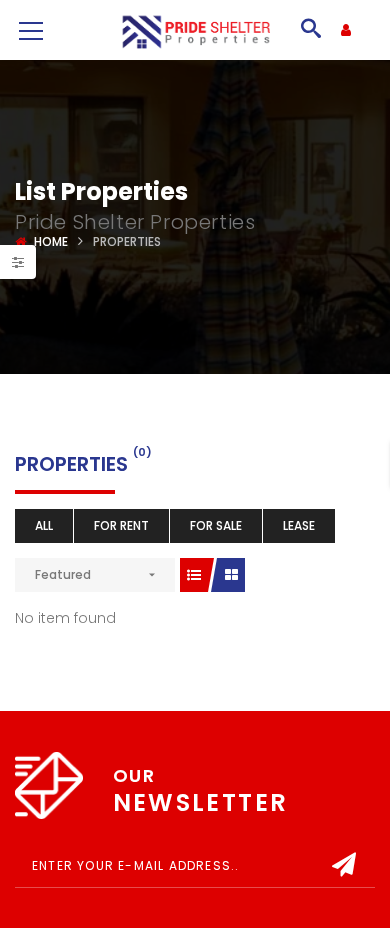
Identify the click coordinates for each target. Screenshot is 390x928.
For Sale (216, 525)
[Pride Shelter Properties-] (195, 30)
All (44, 525)
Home (51, 241)
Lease (299, 525)
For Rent (121, 525)
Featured (63, 574)
